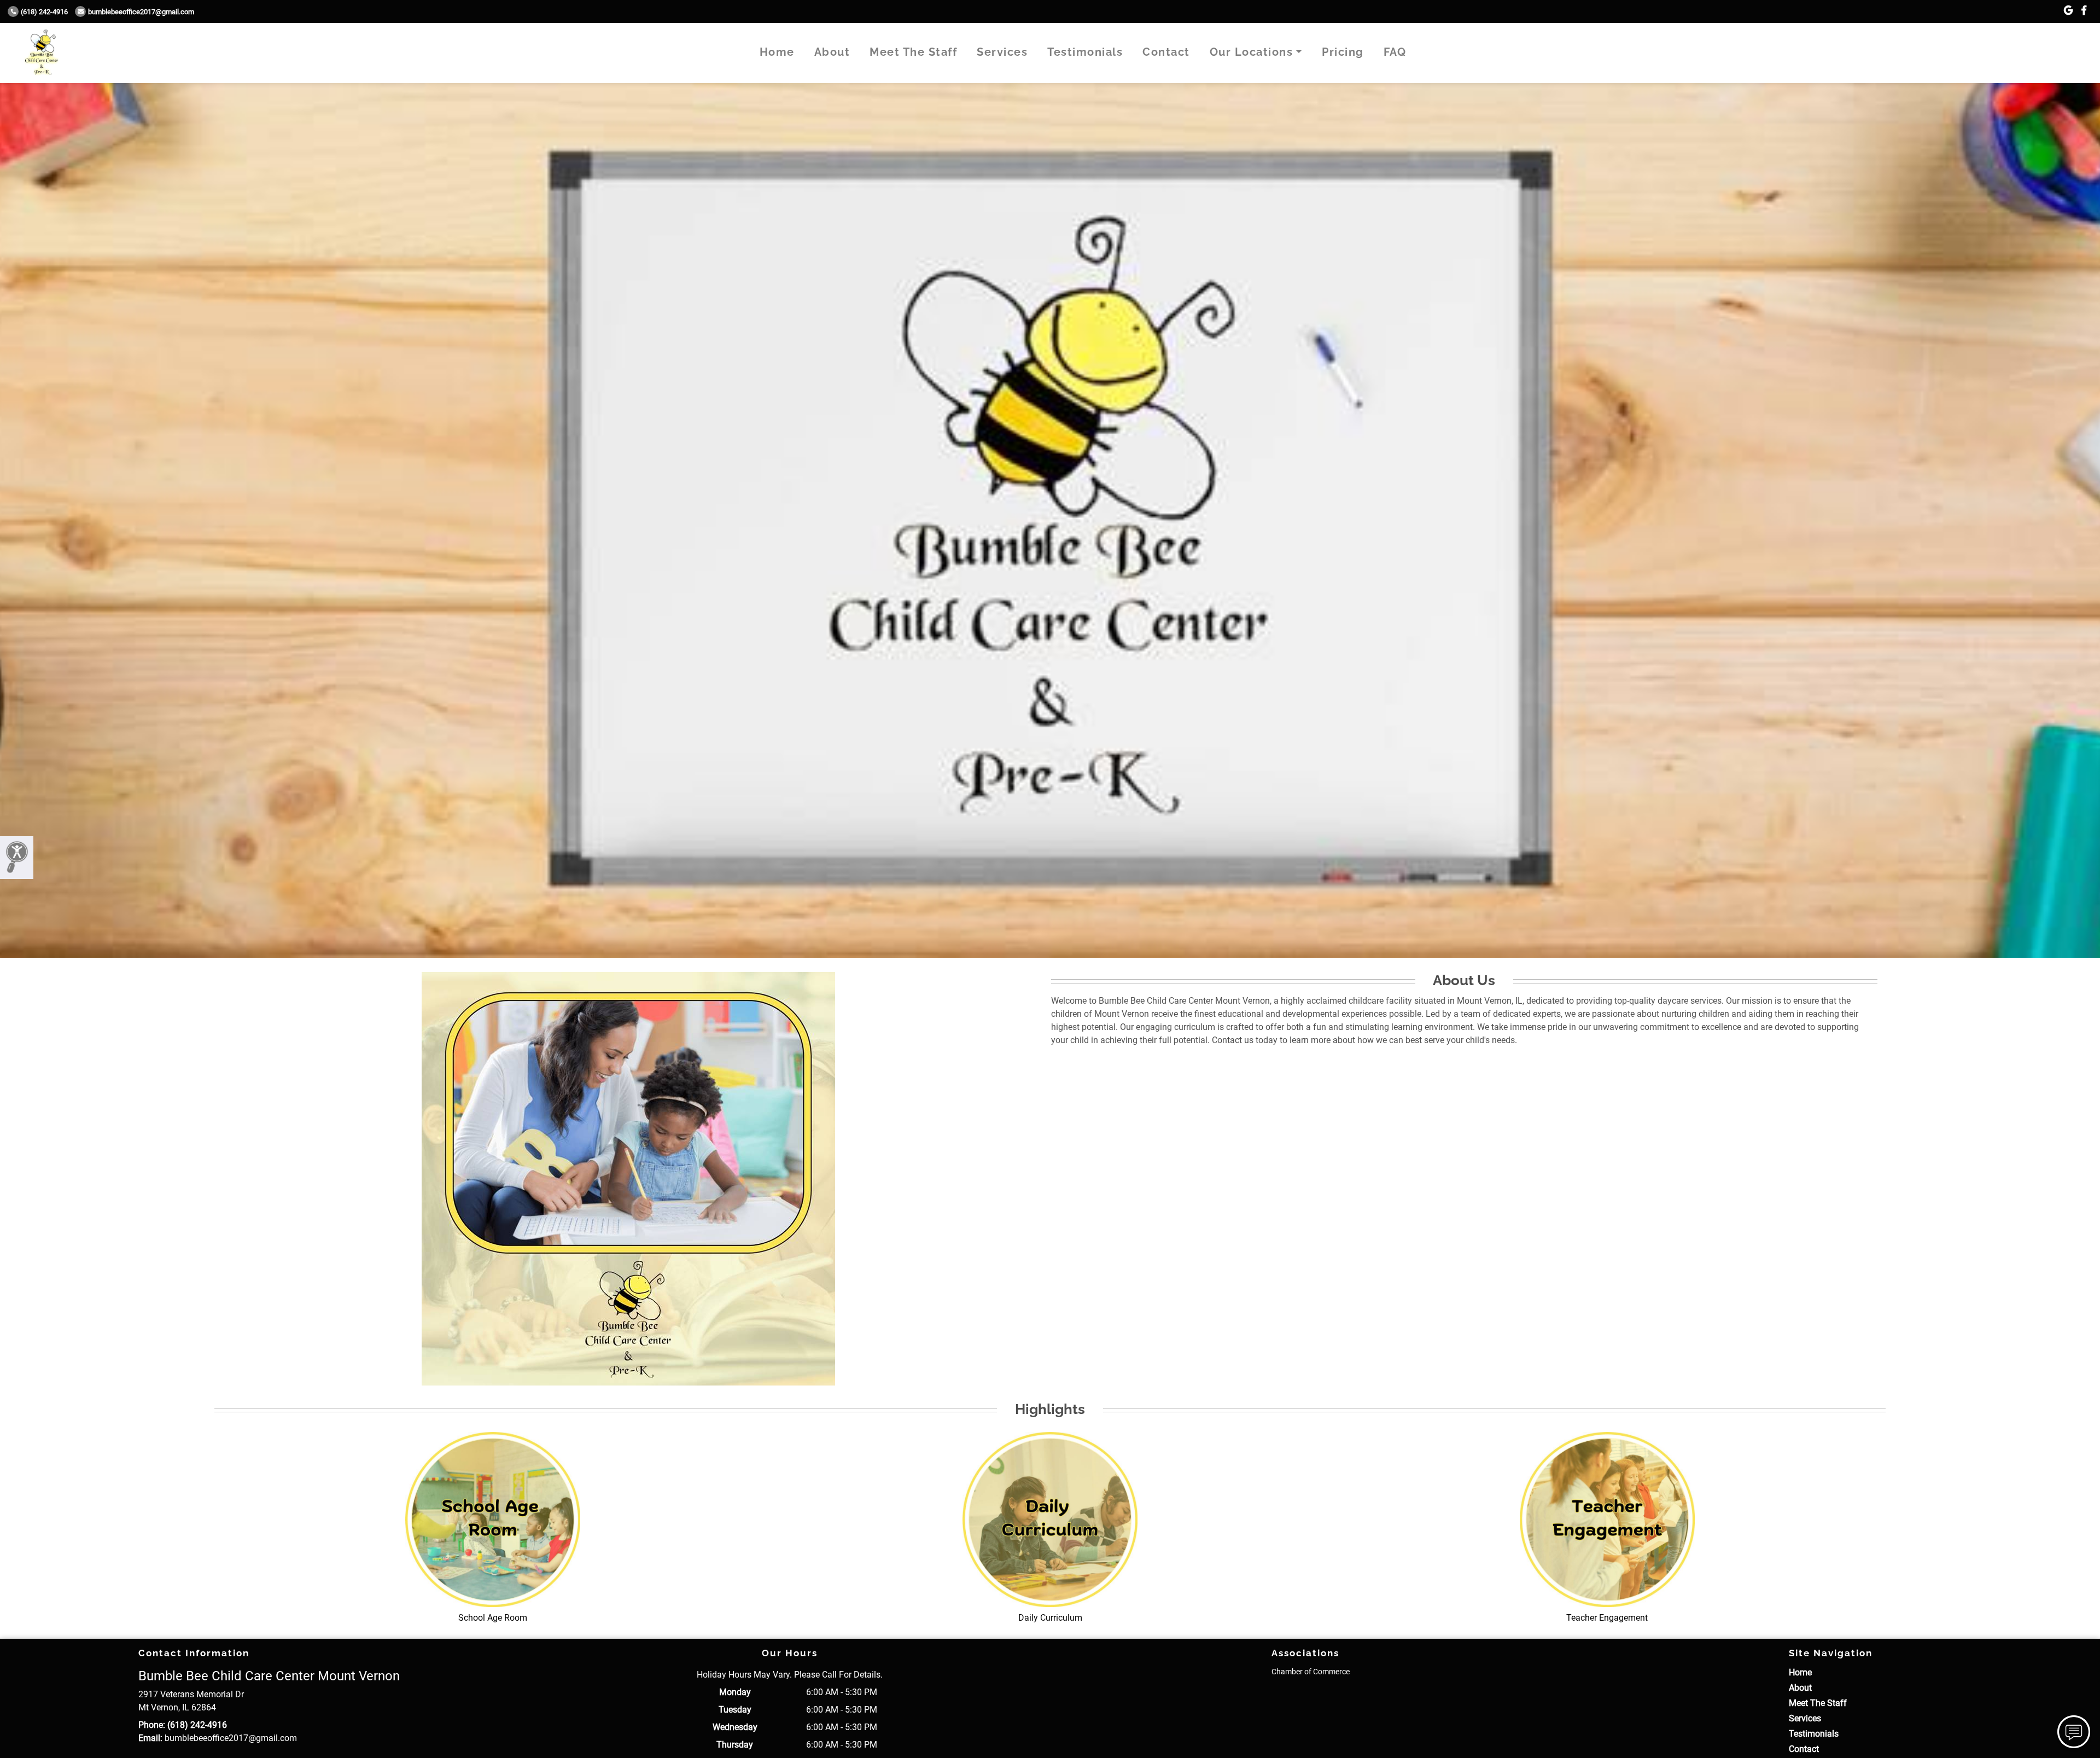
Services (1002, 52)
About (832, 52)
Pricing (1343, 52)
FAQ (1395, 52)
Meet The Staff (913, 52)
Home (777, 52)
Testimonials (1085, 52)
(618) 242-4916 (44, 12)
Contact (1166, 52)
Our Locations (1252, 52)
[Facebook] (2084, 11)
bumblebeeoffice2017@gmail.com (141, 12)
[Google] (2068, 11)
